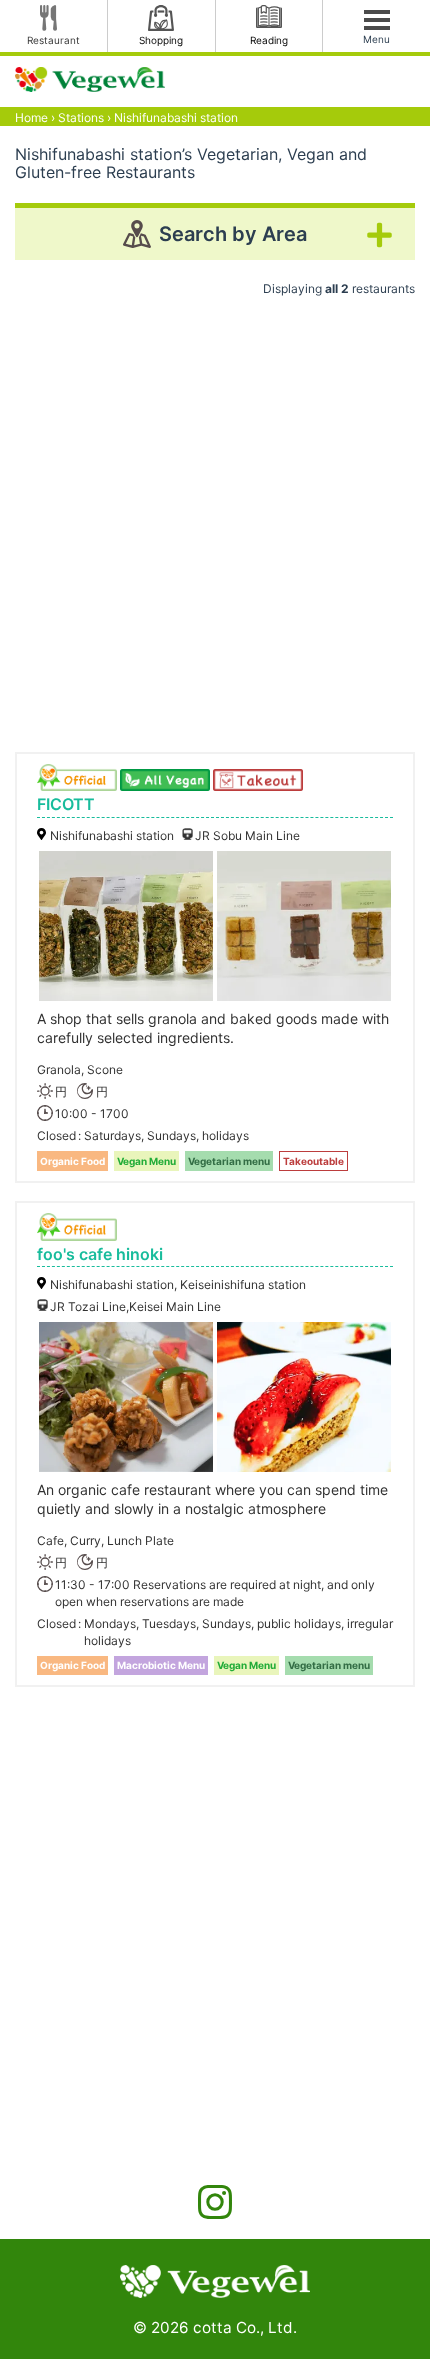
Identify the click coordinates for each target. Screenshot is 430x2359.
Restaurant (53, 40)
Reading (269, 40)
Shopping (161, 40)
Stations (81, 117)
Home (31, 117)
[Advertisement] (215, 517)
